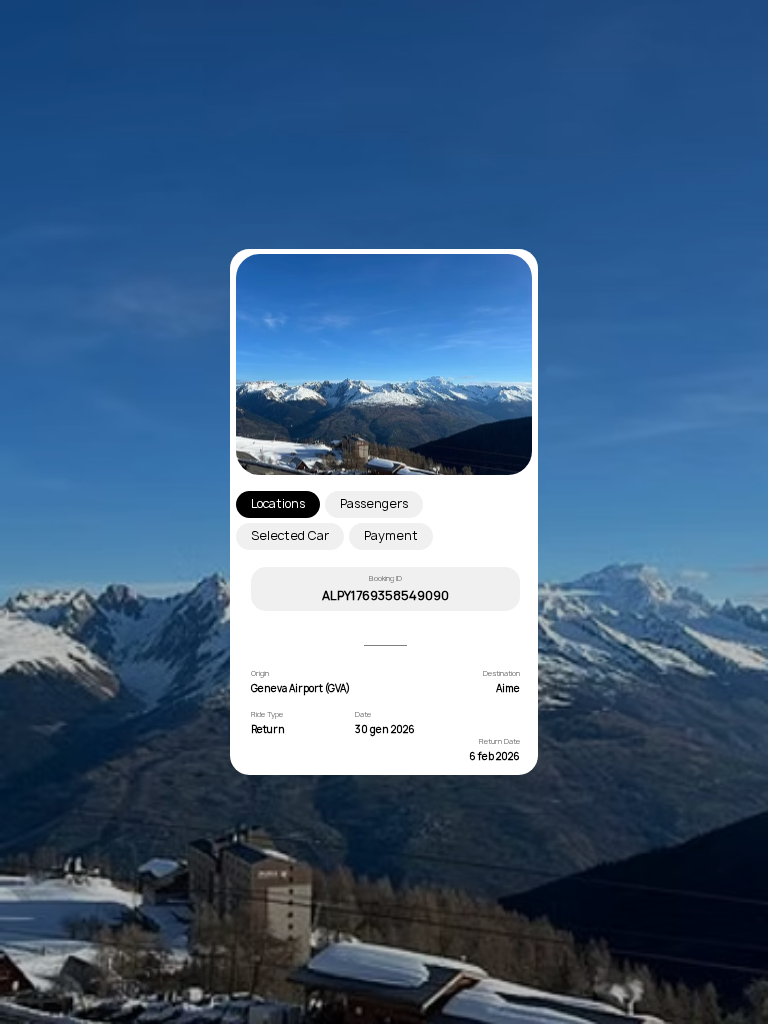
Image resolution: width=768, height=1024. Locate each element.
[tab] (278, 504)
